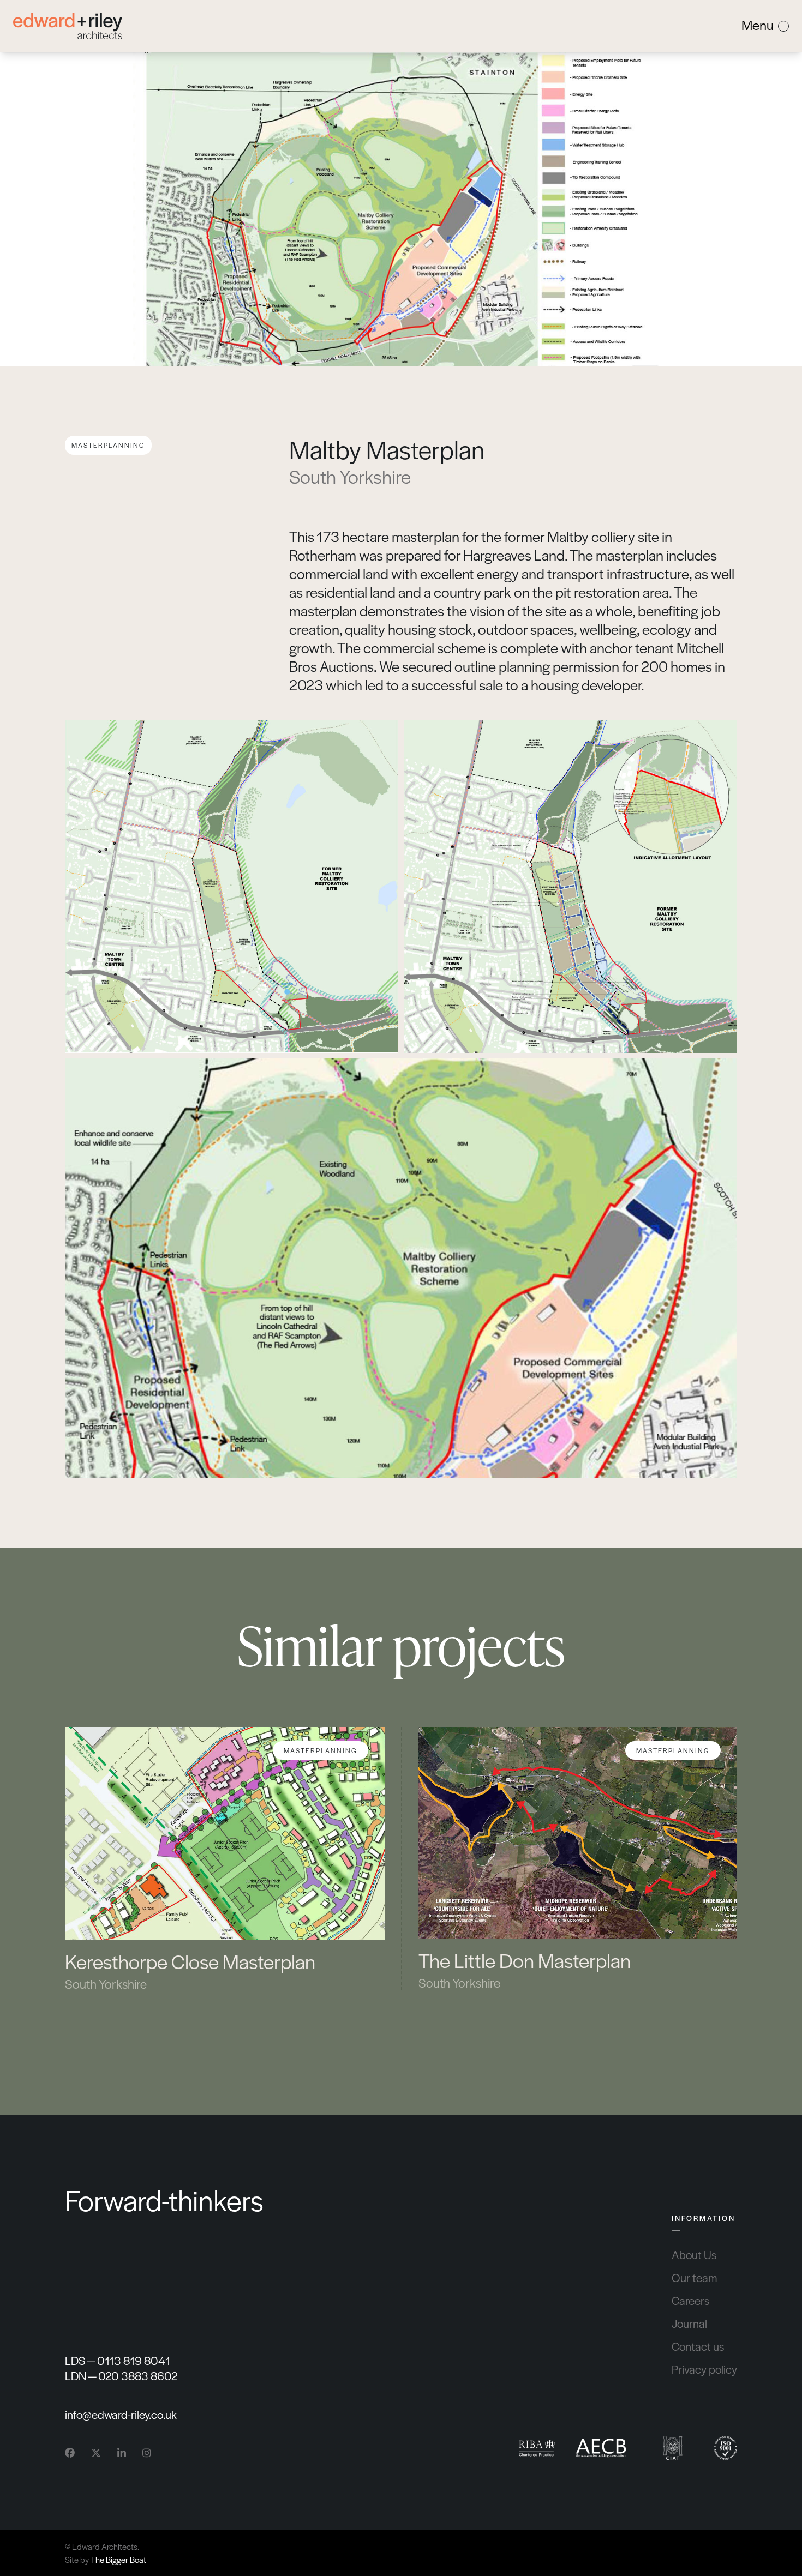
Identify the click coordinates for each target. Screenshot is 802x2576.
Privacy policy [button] (704, 2369)
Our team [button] (694, 2278)
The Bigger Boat (118, 2559)
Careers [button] (690, 2301)
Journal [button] (689, 2324)
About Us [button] (694, 2255)
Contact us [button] (698, 2346)
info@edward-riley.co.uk (121, 2414)
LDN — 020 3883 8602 (121, 2376)
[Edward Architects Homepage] (68, 26)
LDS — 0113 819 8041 (118, 2361)
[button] (225, 1859)
